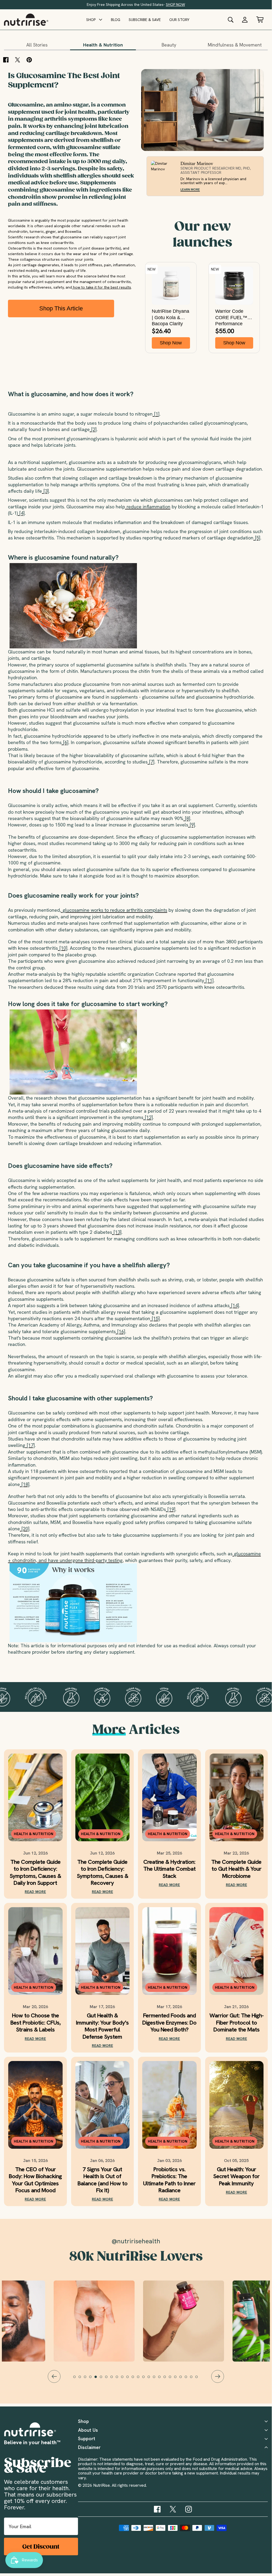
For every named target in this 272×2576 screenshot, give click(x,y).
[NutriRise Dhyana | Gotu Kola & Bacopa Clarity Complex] (171, 286)
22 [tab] (188, 2379)
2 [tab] (82, 2379)
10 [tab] (125, 2379)
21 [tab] (183, 2379)
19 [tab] (172, 2379)
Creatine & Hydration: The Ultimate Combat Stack (169, 1869)
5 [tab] (98, 2379)
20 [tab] (178, 2379)
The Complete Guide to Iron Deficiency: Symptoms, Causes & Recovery (102, 1873)
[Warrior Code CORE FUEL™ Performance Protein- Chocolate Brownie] (234, 286)
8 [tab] (114, 2379)
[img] (157, 2509)
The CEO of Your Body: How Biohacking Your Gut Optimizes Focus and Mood (35, 2180)
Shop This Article (61, 308)
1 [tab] (77, 2379)
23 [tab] (194, 2379)
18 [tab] (167, 2379)
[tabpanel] (136, 2321)
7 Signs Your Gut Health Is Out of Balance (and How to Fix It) (102, 2180)
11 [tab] (130, 2379)
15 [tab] (151, 2379)
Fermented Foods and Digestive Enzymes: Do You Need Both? (169, 2023)
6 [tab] (103, 2379)
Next (218, 2376)
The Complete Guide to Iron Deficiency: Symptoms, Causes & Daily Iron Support (35, 1873)
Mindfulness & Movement (235, 45)
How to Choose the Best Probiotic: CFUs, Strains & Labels (35, 2023)
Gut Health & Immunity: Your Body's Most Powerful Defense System (102, 2026)
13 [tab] (141, 2379)
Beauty (169, 45)
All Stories (37, 45)
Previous (54, 2376)
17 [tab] (162, 2379)
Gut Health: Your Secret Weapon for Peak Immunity (236, 2176)
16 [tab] (157, 2379)
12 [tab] (135, 2379)
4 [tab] (93, 2379)
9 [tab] (119, 2379)
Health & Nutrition (103, 45)
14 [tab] (146, 2379)
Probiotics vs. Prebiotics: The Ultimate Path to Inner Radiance (169, 2180)
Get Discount (41, 2547)
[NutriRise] (26, 20)
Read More (35, 1892)
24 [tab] (199, 2379)
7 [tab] (109, 2379)
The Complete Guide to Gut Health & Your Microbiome (236, 1869)
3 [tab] (88, 2379)
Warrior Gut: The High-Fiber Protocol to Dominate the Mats (236, 2023)
